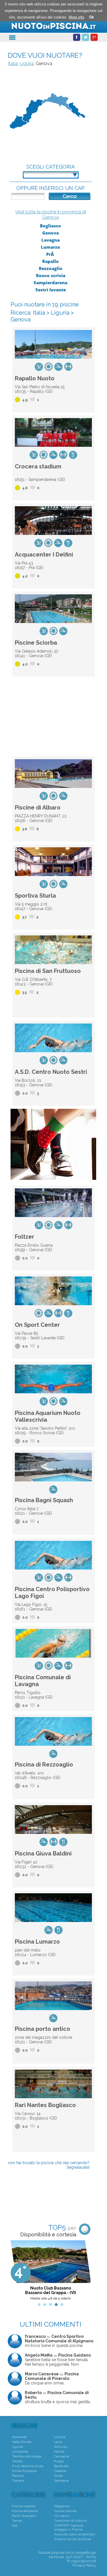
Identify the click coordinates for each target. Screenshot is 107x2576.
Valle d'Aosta (22, 2442)
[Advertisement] (53, 715)
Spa (15, 2525)
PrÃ (51, 254)
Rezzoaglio (51, 268)
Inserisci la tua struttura (73, 2539)
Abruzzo (61, 2447)
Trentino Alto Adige (27, 2456)
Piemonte (19, 2437)
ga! (94, 2553)
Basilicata (61, 2466)
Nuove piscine (65, 2511)
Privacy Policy (84, 2565)
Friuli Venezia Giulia (28, 2466)
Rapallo (51, 261)
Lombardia (20, 2452)
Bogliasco (51, 226)
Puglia (59, 2461)
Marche (18, 2476)
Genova (51, 233)
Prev (15, 2272)
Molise (59, 2452)
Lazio (58, 2442)
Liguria (27, 64)
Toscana (18, 2480)
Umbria (60, 2437)
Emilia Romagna (24, 2471)
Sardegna (61, 2480)
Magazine (62, 2506)
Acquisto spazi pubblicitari (75, 2534)
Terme (17, 2521)
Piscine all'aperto (25, 2511)
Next (86, 2272)
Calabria (60, 2471)
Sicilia (58, 2476)
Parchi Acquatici (24, 2516)
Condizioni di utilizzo (70, 2521)
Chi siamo (62, 2516)
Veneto (17, 2461)
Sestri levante (51, 290)
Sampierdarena (51, 283)
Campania (62, 2456)
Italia (13, 64)
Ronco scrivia (51, 275)
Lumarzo (51, 247)
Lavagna (51, 240)
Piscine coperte (24, 2506)
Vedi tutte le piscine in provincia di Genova (51, 215)
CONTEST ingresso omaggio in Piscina (69, 2527)
